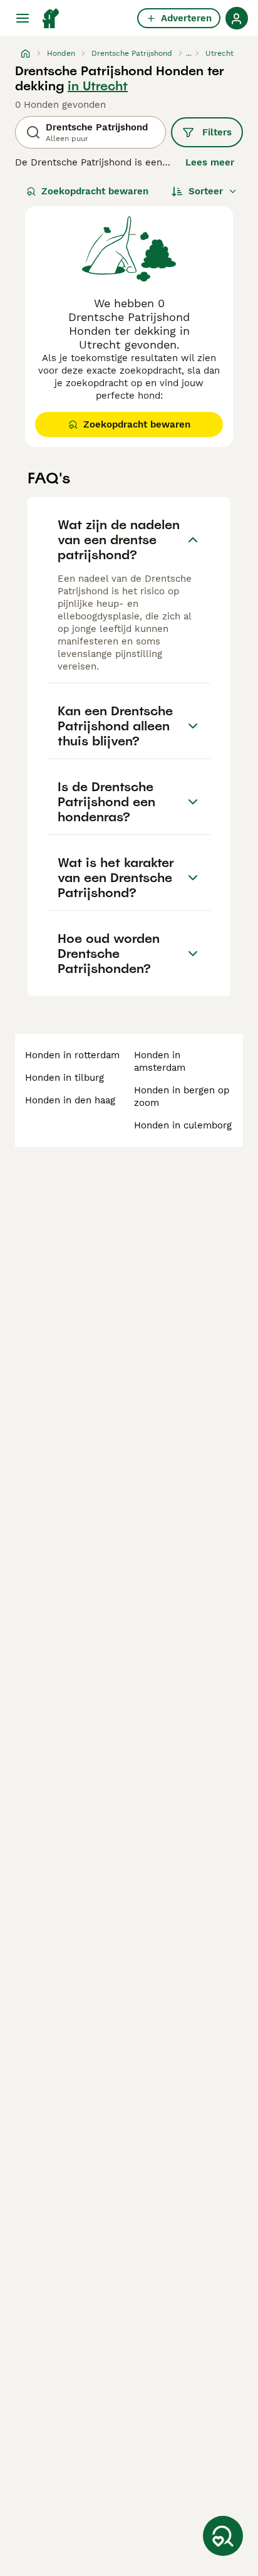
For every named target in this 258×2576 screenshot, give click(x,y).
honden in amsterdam (160, 1061)
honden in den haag (70, 1100)
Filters (217, 132)
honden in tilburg (64, 1078)
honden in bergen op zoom (182, 1096)
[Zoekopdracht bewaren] (223, 2536)
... (189, 53)
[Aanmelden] (237, 18)
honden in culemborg (183, 1125)
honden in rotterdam (72, 1055)
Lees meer (210, 162)
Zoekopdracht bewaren (95, 191)
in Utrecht (98, 86)
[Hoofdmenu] (23, 18)
